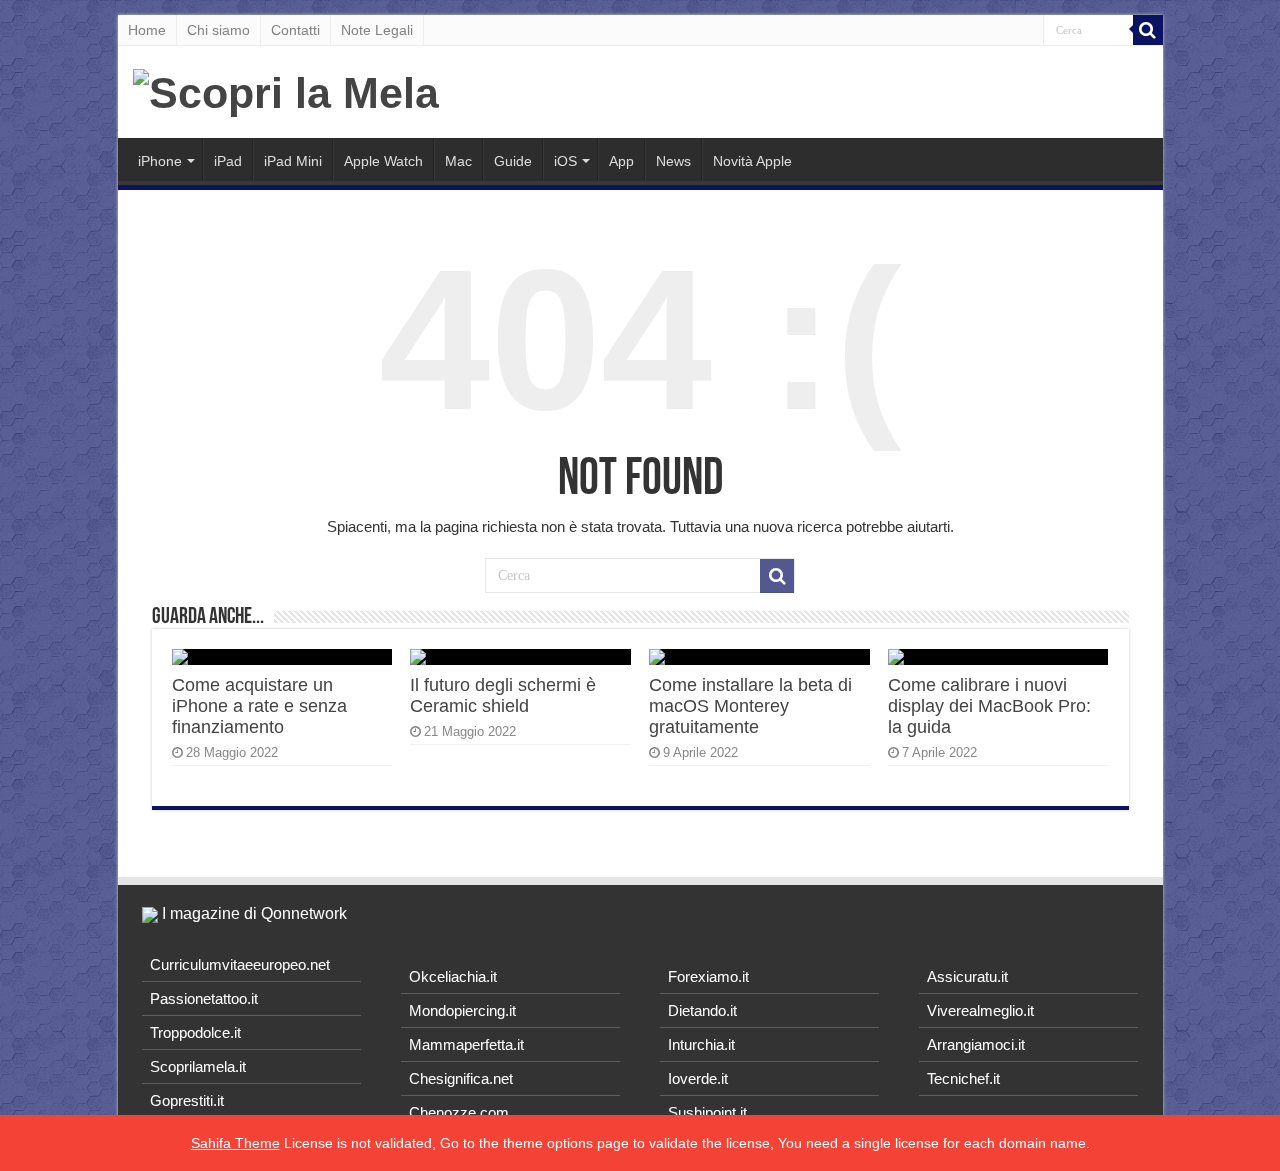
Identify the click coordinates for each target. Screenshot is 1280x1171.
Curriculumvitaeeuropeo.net (240, 964)
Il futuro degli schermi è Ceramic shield (503, 695)
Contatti (295, 30)
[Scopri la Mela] (286, 90)
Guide (513, 161)
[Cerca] (1148, 30)
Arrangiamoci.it (976, 1044)
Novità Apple (752, 161)
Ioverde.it (698, 1078)
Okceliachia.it (453, 976)
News (673, 161)
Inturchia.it (701, 1044)
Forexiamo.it (708, 976)
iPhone (160, 161)
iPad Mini (293, 161)
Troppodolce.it (195, 1032)
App (621, 161)
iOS (565, 161)
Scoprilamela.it (198, 1066)
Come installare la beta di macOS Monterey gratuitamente (750, 706)
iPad (228, 161)
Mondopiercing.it (462, 1010)
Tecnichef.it (963, 1078)
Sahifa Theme (235, 1143)
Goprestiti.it (187, 1100)
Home (147, 30)
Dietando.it (702, 1010)
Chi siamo (218, 30)
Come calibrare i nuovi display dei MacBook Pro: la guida (989, 706)
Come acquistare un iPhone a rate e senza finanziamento (259, 706)
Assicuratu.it (967, 976)
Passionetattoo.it (204, 998)
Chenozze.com (459, 1112)
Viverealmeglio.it (980, 1010)
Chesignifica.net (461, 1078)
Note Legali (377, 30)
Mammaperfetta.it (466, 1044)
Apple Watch (383, 161)
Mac (458, 161)
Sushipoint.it (707, 1112)
